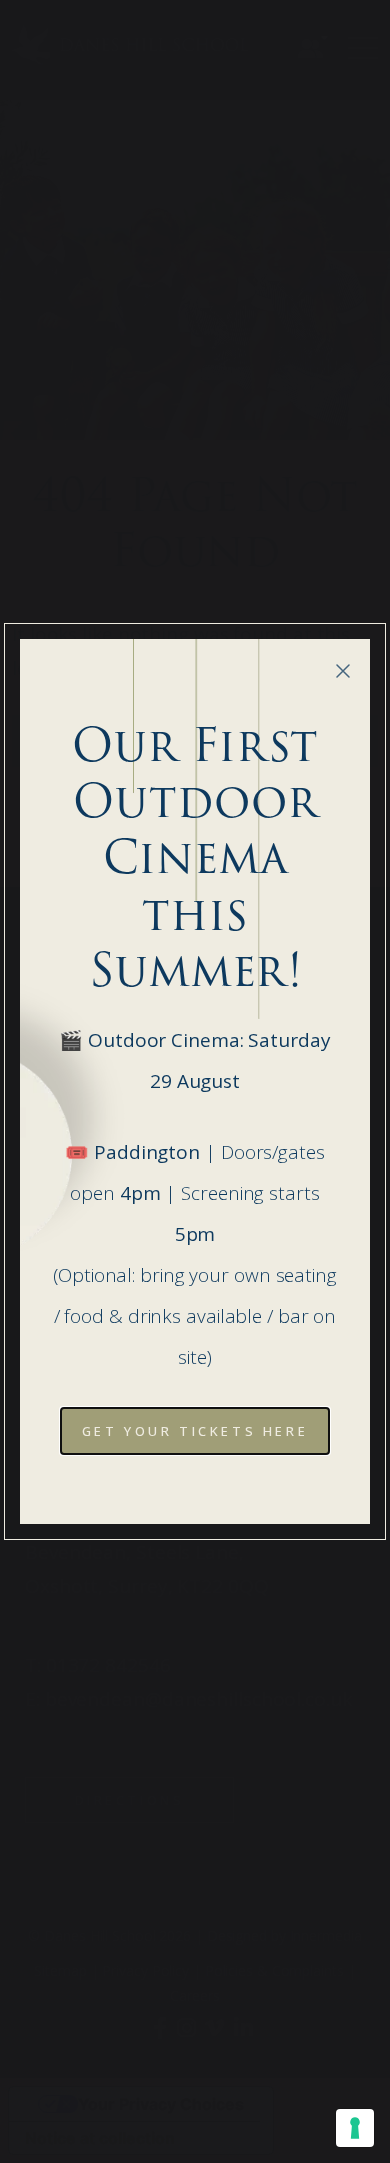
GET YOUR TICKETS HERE (195, 1431)
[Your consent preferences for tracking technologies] (355, 2128)
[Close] (343, 671)
